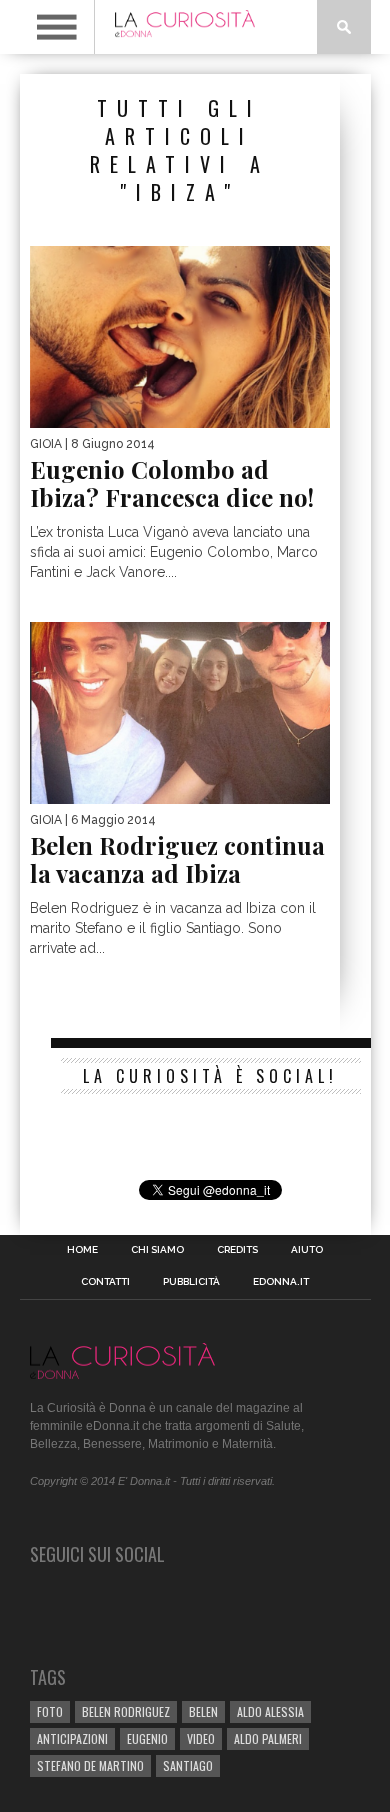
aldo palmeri (268, 1738)
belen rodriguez (126, 1711)
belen (203, 1711)
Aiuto (307, 1250)
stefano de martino (90, 1765)
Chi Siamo (157, 1250)
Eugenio (147, 1738)
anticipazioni (72, 1738)
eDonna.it (281, 1282)
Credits (237, 1250)
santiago (188, 1765)
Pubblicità (191, 1282)
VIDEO (201, 1738)
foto (50, 1711)
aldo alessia (270, 1711)
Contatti (105, 1282)
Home (82, 1250)
